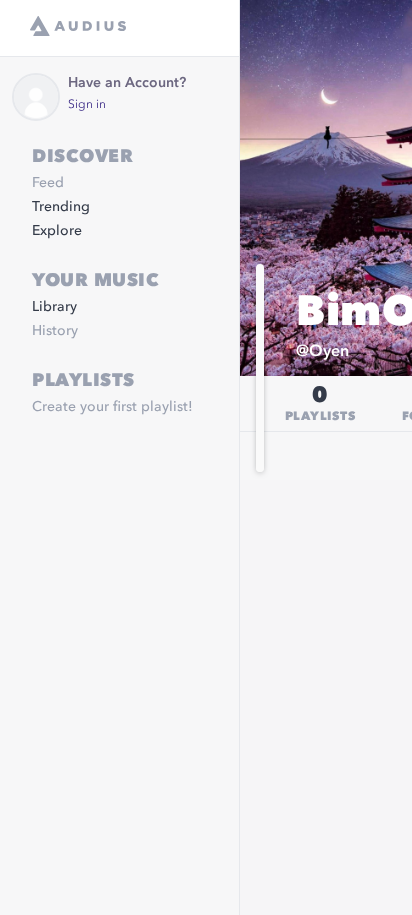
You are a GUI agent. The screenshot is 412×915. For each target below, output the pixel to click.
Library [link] (54, 307)
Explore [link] (57, 231)
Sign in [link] (87, 105)
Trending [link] (61, 207)
